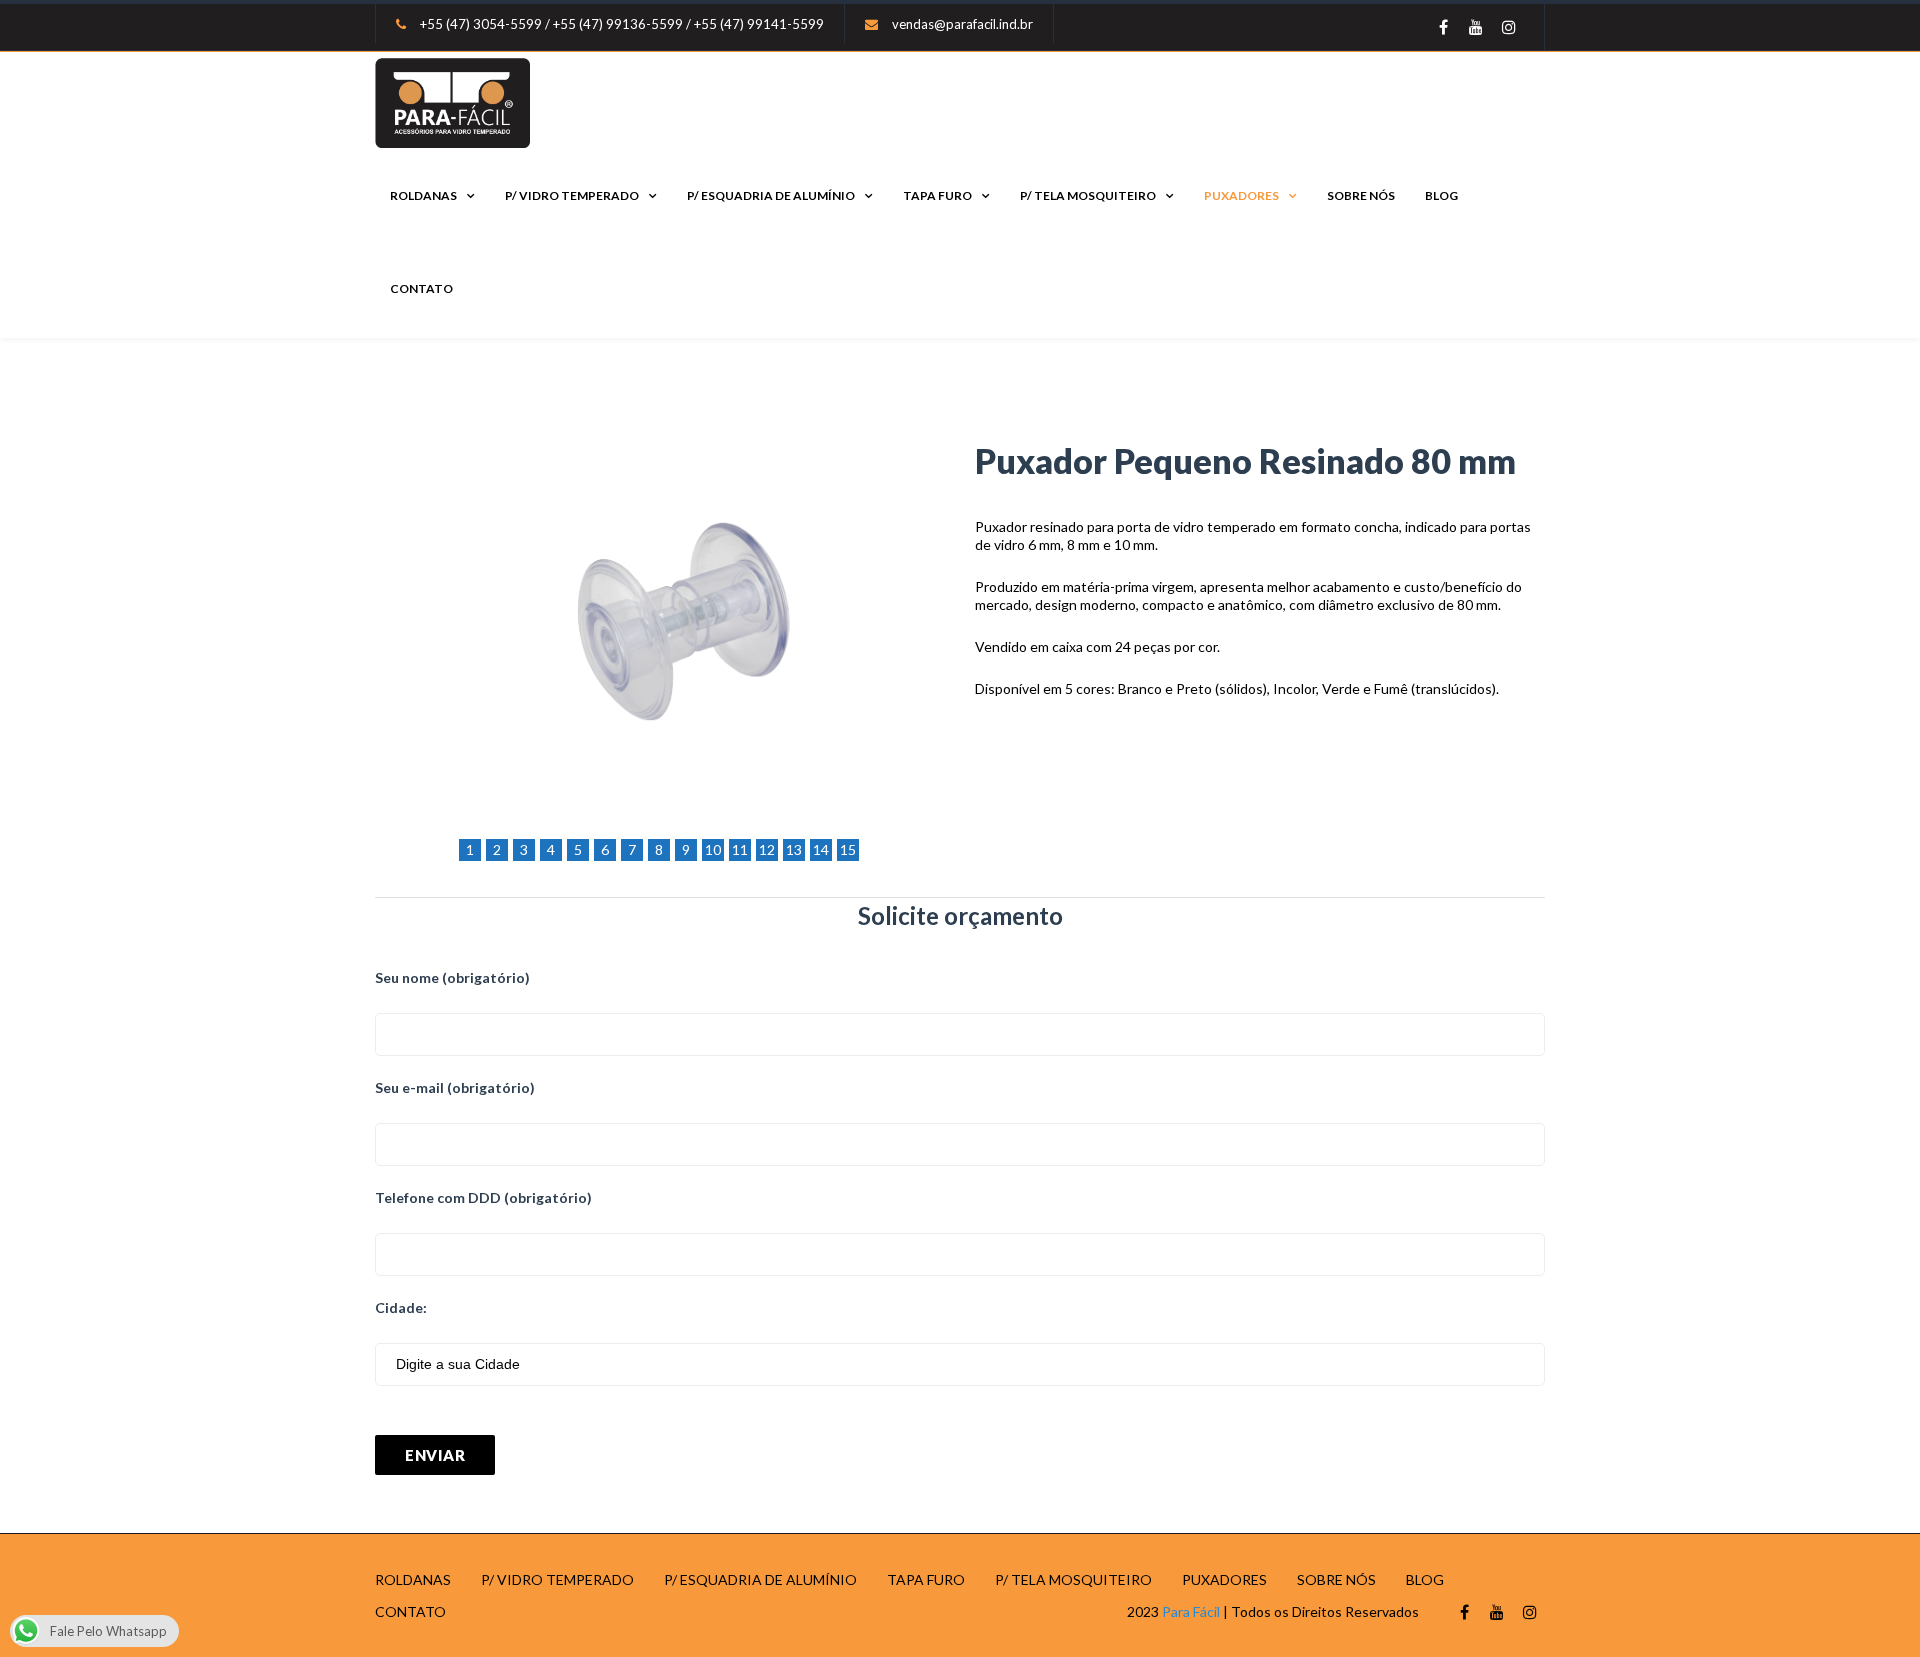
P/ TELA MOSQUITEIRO (1088, 195)
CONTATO (421, 288)
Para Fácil (1191, 1611)
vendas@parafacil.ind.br (962, 24)
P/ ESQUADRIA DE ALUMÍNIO (771, 195)
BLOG (1441, 195)
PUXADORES (1241, 195)
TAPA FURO (937, 195)
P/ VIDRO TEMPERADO (572, 195)
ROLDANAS (423, 195)
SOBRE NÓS (1361, 195)
